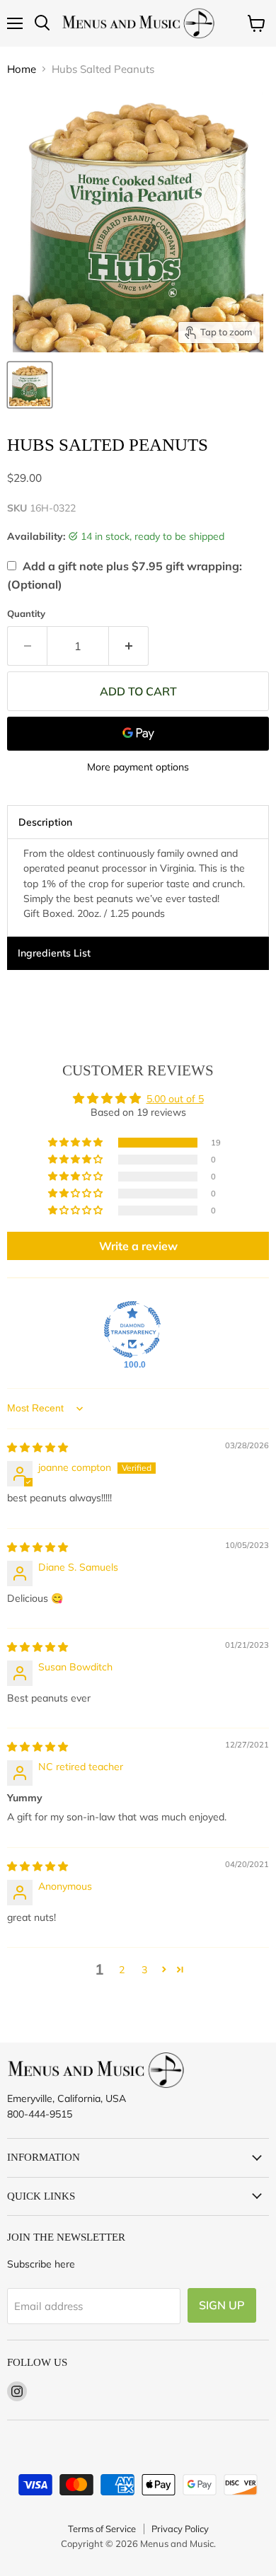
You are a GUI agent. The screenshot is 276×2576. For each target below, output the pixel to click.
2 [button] (122, 1970)
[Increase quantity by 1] (129, 646)
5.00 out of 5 (175, 1099)
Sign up (222, 2305)
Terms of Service (102, 2529)
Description (45, 822)
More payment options (138, 767)
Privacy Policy (180, 2529)
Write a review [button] (138, 1246)
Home (22, 69)
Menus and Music (177, 2543)
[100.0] (132, 1329)
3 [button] (144, 1970)
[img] (38, 1448)
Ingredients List (54, 953)
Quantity (26, 614)
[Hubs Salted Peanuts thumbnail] (30, 385)
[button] (76, 1143)
